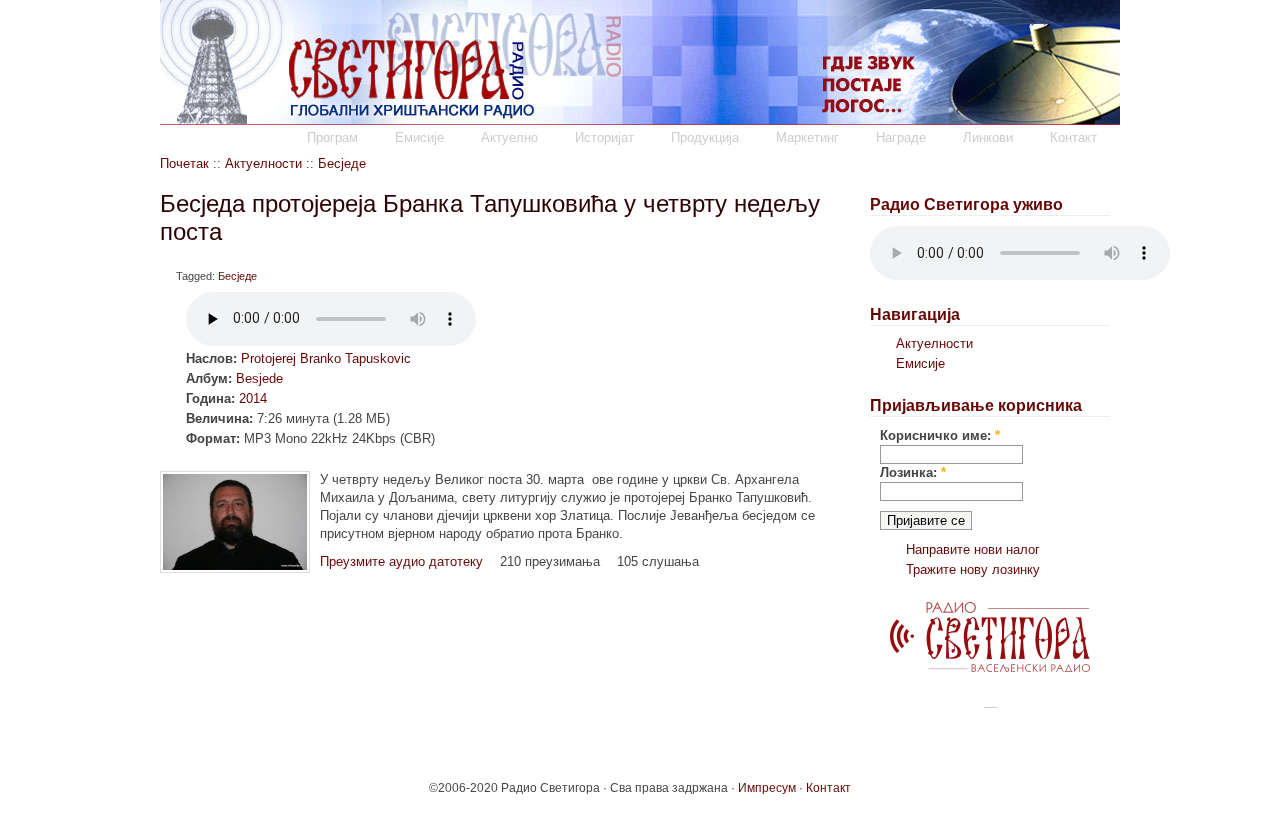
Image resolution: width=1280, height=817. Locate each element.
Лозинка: (913, 472)
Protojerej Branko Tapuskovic (326, 358)
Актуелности (263, 163)
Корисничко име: (940, 435)
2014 (253, 398)
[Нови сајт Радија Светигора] (990, 667)
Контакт (1073, 137)
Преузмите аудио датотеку (401, 561)
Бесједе (342, 163)
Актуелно (509, 137)
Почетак (184, 163)
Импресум (767, 788)
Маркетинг (807, 137)
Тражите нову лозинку (973, 569)
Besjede (259, 378)
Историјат (604, 137)
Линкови (988, 137)
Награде (901, 137)
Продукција (705, 137)
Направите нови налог (973, 549)
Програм (332, 137)
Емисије (419, 137)
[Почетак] (640, 120)
